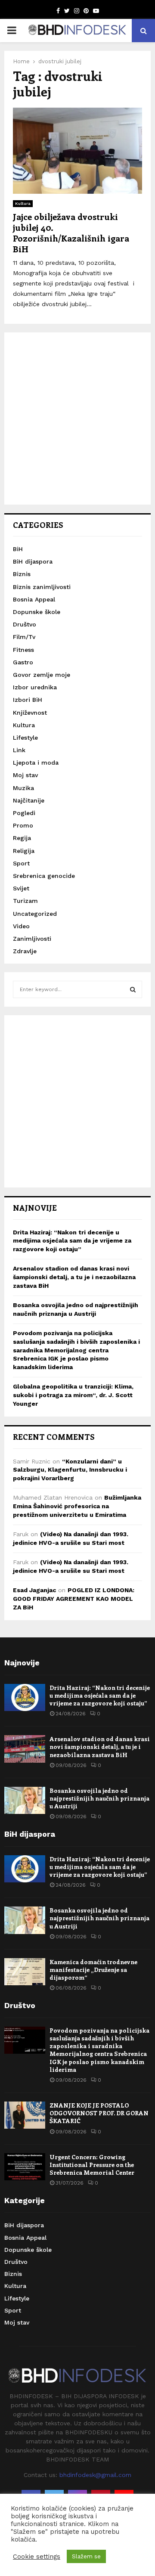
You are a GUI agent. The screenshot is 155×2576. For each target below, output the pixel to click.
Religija (24, 851)
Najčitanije (29, 800)
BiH (18, 549)
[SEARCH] (133, 989)
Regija (22, 838)
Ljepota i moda (36, 763)
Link (19, 750)
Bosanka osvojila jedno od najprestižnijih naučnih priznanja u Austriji (99, 1798)
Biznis (22, 574)
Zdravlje (25, 951)
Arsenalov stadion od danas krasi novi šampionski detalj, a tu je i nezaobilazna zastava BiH (74, 1277)
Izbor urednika (35, 687)
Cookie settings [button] (37, 2557)
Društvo (25, 624)
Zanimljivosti (32, 939)
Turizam (25, 901)
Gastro (23, 662)
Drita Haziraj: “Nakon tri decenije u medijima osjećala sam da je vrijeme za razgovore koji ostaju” (72, 1241)
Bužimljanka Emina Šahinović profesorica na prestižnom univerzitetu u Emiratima (77, 1506)
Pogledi (24, 813)
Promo (23, 825)
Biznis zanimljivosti (42, 587)
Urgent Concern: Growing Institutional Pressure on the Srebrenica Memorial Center (92, 2165)
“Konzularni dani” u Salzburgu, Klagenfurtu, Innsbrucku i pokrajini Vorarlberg (70, 1470)
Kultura (23, 203)
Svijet (21, 888)
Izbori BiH (28, 700)
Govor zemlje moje (42, 675)
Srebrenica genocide (44, 876)
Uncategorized (35, 914)
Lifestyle (25, 738)
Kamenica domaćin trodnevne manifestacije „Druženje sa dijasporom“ (93, 1970)
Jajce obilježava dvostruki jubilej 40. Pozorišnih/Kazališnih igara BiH (71, 232)
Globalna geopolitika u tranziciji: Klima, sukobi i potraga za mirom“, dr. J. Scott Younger (73, 1395)
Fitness (23, 650)
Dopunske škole (37, 612)
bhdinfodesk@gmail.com (95, 2475)
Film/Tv (24, 637)
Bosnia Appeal (34, 599)
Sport (21, 863)
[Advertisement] (77, 418)
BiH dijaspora (33, 561)
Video (21, 926)
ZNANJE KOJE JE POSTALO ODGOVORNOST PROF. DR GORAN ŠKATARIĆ (99, 2113)
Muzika (23, 788)
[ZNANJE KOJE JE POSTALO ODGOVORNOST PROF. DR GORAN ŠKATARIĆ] (25, 2115)
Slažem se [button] (86, 2556)
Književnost (30, 713)
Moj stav (25, 775)
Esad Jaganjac (34, 1590)
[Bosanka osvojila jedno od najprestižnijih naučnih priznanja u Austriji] (25, 1800)
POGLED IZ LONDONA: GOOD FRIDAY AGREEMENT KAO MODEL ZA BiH (74, 1598)
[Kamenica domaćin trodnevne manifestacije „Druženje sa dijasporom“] (25, 1972)
